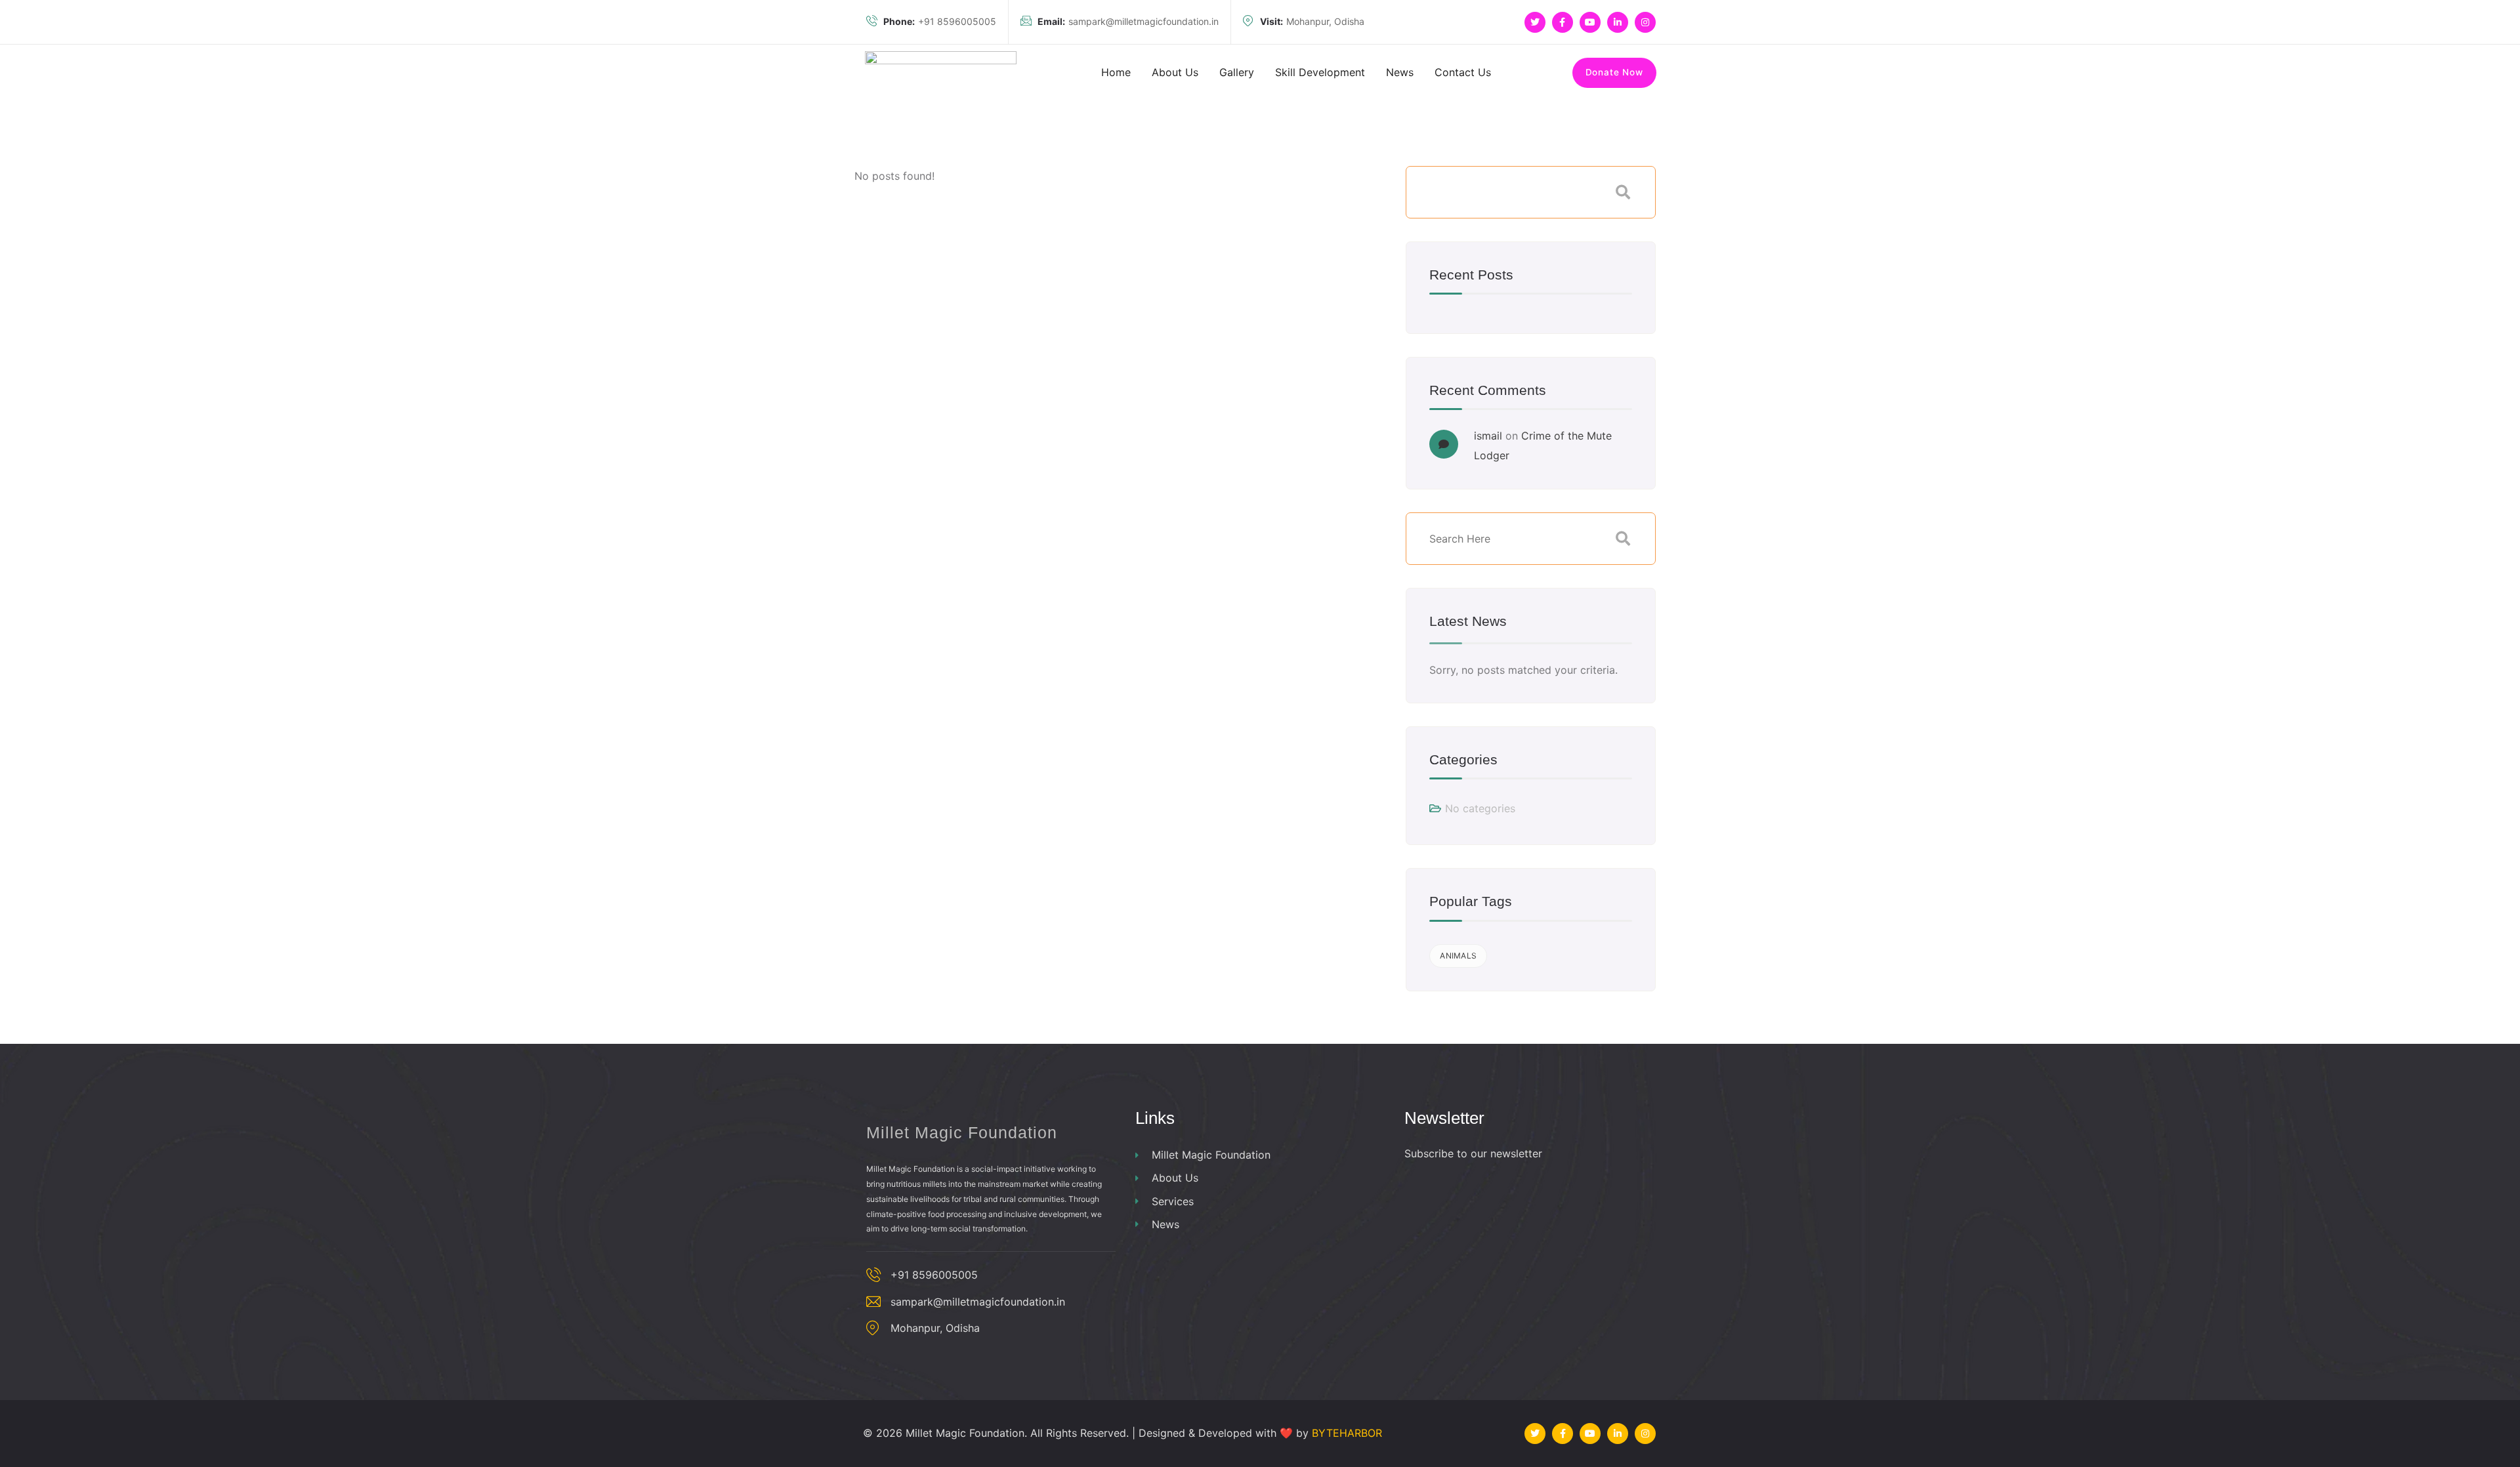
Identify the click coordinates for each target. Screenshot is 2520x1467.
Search (1623, 192)
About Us (1175, 1178)
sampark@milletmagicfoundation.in (1128, 21)
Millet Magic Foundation (1211, 1155)
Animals (1458, 956)
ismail (1488, 436)
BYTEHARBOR (1347, 1433)
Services (1173, 1201)
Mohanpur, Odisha (1312, 21)
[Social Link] (1535, 22)
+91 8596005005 (940, 21)
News (1165, 1224)
